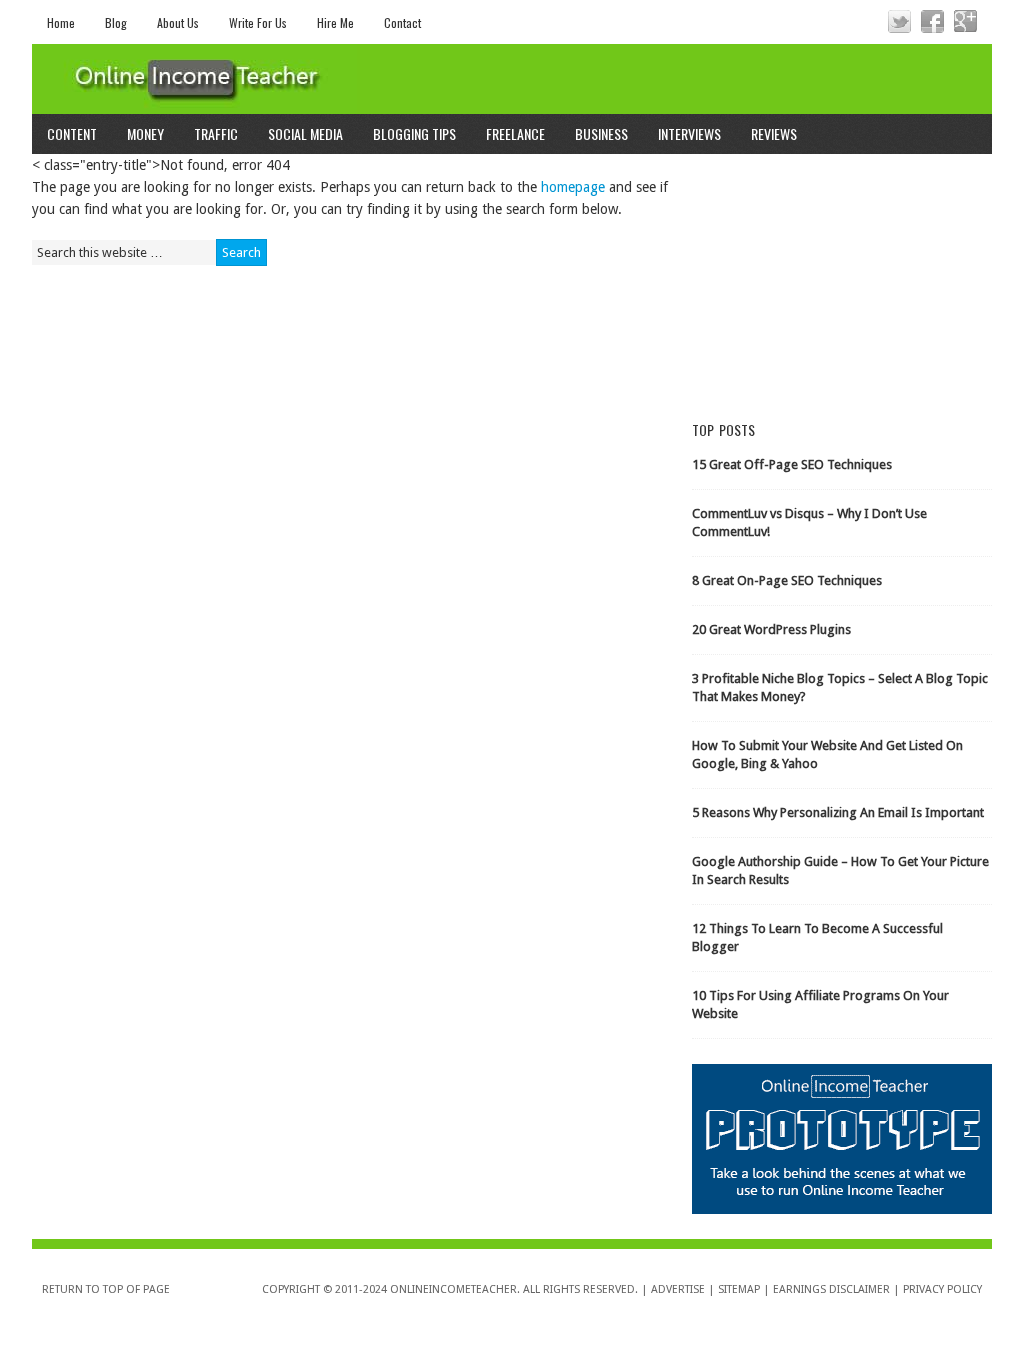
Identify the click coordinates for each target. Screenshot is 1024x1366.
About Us (178, 22)
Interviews (689, 133)
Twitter (899, 21)
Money (145, 133)
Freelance (515, 133)
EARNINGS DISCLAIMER (831, 1289)
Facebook (932, 21)
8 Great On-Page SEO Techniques (787, 580)
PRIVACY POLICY (942, 1289)
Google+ (965, 21)
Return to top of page (106, 1289)
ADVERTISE (678, 1289)
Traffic (216, 133)
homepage (573, 187)
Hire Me (335, 22)
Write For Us (258, 22)
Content (72, 133)
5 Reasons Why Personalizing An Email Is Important (838, 812)
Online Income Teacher (512, 79)
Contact (402, 22)
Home (61, 22)
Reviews (774, 133)
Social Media (305, 133)
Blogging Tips (414, 133)
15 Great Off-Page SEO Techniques (792, 464)
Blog (116, 22)
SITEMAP (739, 1289)
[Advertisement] (842, 279)
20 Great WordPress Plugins (771, 629)
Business (601, 133)
